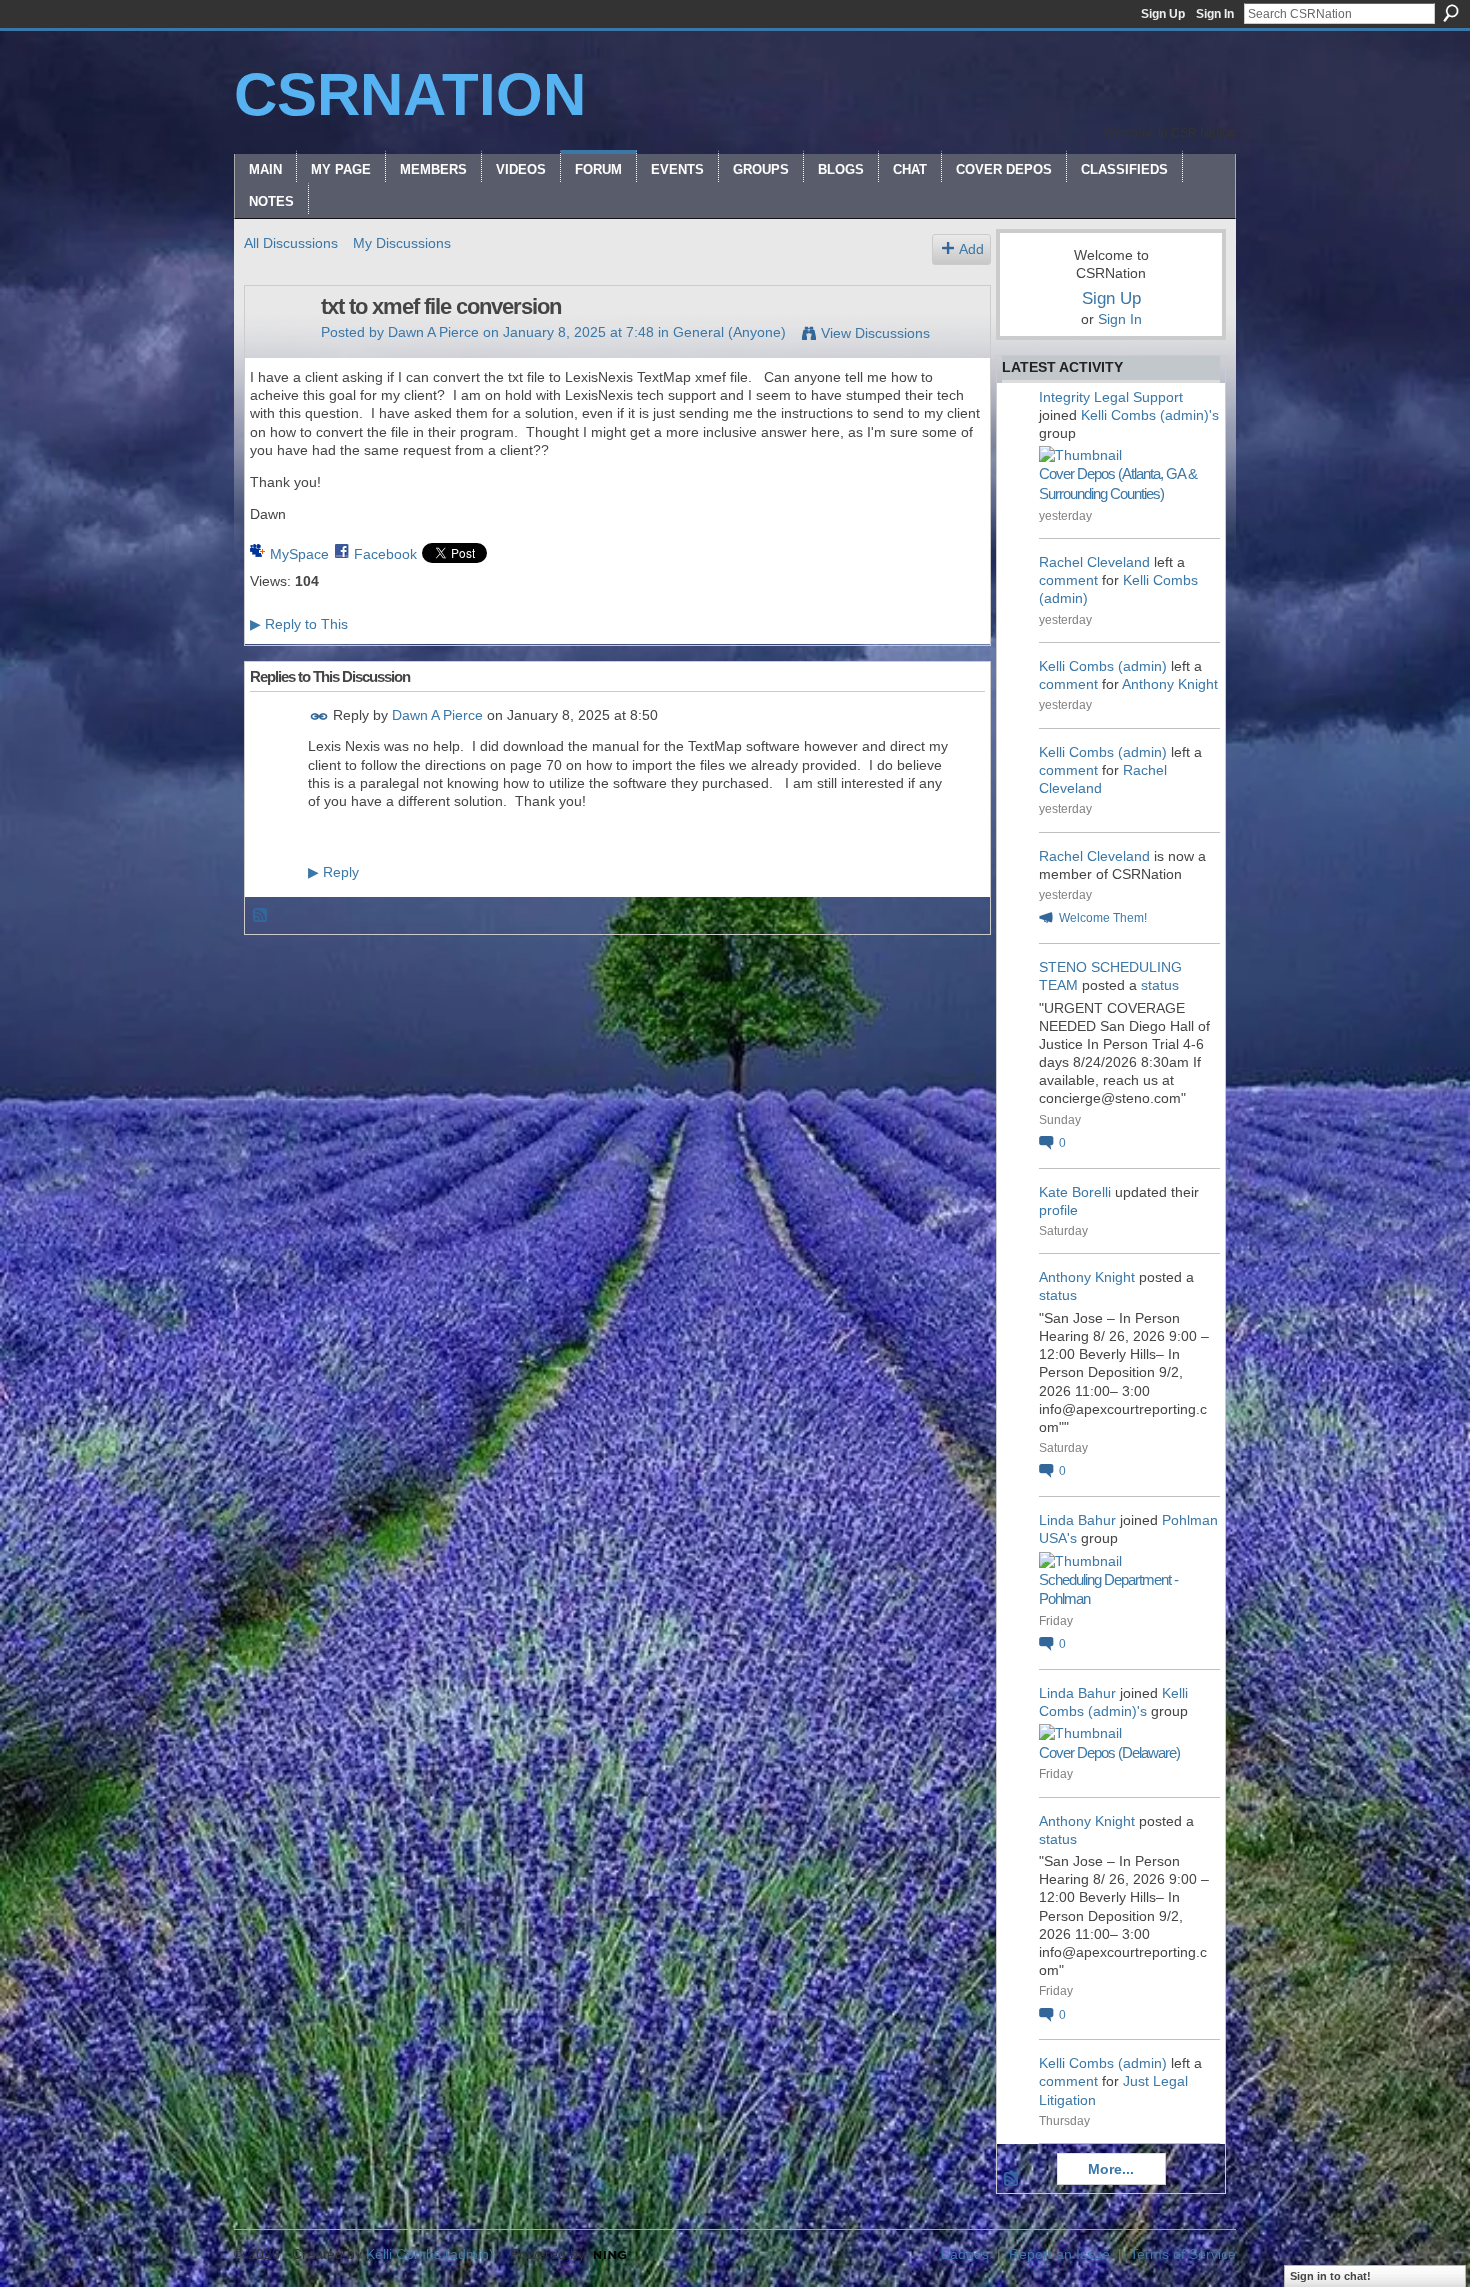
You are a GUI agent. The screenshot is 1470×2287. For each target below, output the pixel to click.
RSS (261, 916)
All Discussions (291, 243)
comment (1068, 580)
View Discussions (875, 333)
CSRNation (410, 94)
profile (1058, 1210)
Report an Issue (1059, 2254)
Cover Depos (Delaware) (1109, 1752)
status (1160, 985)
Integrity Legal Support (1111, 397)
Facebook (385, 554)
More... (1111, 2169)
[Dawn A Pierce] (277, 349)
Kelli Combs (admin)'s (1150, 415)
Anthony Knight (1170, 684)
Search (1451, 13)
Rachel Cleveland (1094, 562)
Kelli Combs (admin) (1103, 666)
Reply (333, 872)
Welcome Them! (1103, 918)
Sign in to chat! (1330, 2276)
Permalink (319, 716)
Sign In (1215, 14)
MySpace (299, 554)
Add (971, 249)
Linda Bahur (1077, 1520)
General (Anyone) (729, 332)
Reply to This (299, 624)
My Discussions (402, 243)
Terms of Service (1183, 2254)
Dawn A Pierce (433, 332)
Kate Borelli (1075, 1192)
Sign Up (1163, 14)
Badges (965, 2254)
